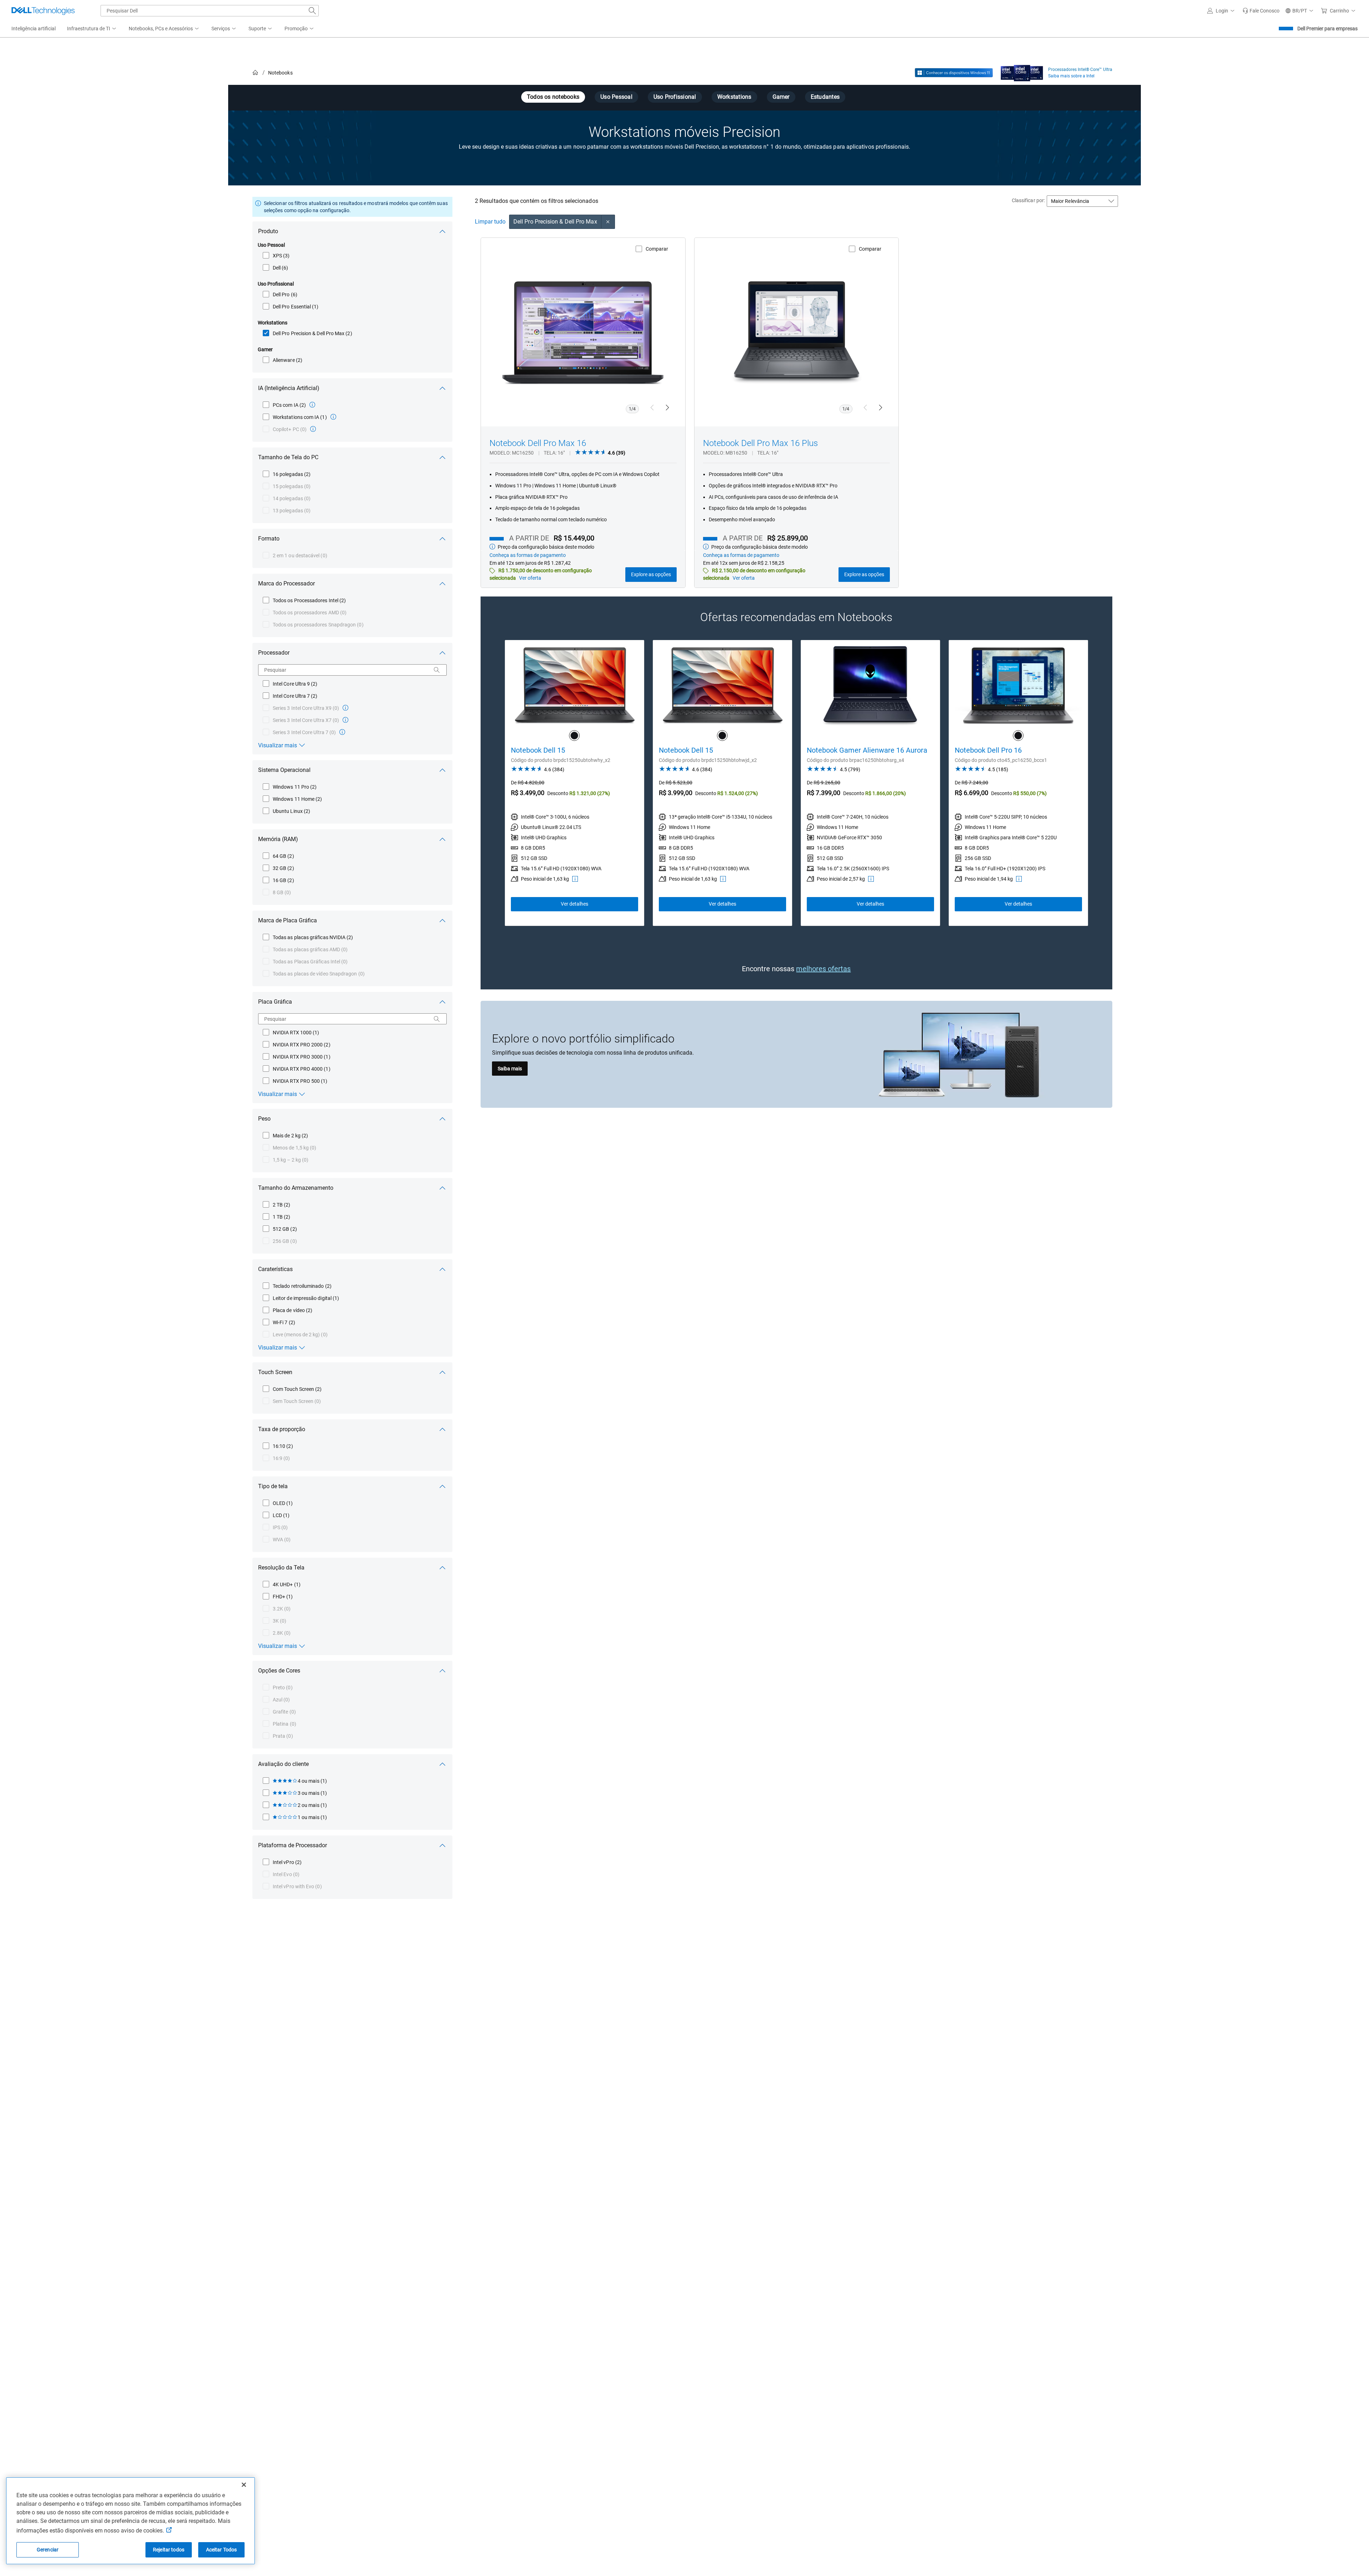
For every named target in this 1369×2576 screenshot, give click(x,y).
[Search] (437, 670)
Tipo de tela (273, 1486)
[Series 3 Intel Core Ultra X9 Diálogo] (345, 708)
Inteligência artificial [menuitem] (34, 29)
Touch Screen (275, 1372)
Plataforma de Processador (293, 1845)
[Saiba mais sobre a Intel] (1022, 71)
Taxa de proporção (282, 1429)
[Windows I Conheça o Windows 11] (954, 73)
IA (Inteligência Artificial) (289, 388)
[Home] (255, 73)
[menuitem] (92, 29)
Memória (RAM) (278, 839)
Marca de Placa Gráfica (288, 920)
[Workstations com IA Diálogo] (333, 417)
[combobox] (210, 11)
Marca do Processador (286, 583)
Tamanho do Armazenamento (296, 1188)
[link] (1261, 11)
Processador (274, 653)
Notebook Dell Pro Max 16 (538, 443)
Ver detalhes (575, 904)
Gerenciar (48, 2550)
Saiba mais (510, 1069)
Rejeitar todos (169, 2550)
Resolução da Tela (281, 1568)
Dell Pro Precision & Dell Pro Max (555, 222)
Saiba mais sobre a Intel (1071, 76)
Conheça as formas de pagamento (528, 555)
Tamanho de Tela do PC (288, 457)
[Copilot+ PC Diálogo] (313, 429)
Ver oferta (530, 578)
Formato (269, 539)
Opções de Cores (279, 1671)
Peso (264, 1119)
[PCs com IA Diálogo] (312, 405)
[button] (1222, 11)
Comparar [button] (657, 249)
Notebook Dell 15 (538, 750)
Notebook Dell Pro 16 (988, 750)
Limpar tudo (490, 222)
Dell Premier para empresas (1327, 29)
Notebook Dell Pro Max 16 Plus (760, 443)
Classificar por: (1028, 200)
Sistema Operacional (284, 770)
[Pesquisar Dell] (312, 11)
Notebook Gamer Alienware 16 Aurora (867, 750)
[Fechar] (244, 2485)
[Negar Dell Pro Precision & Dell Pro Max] (608, 222)
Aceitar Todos (222, 2550)
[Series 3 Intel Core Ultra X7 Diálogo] (345, 720)
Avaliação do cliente (283, 1764)
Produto (268, 231)
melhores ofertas (823, 969)
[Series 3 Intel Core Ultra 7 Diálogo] (342, 732)
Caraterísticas (275, 1269)
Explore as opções (651, 574)
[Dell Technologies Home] (43, 11)
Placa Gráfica (275, 1002)
